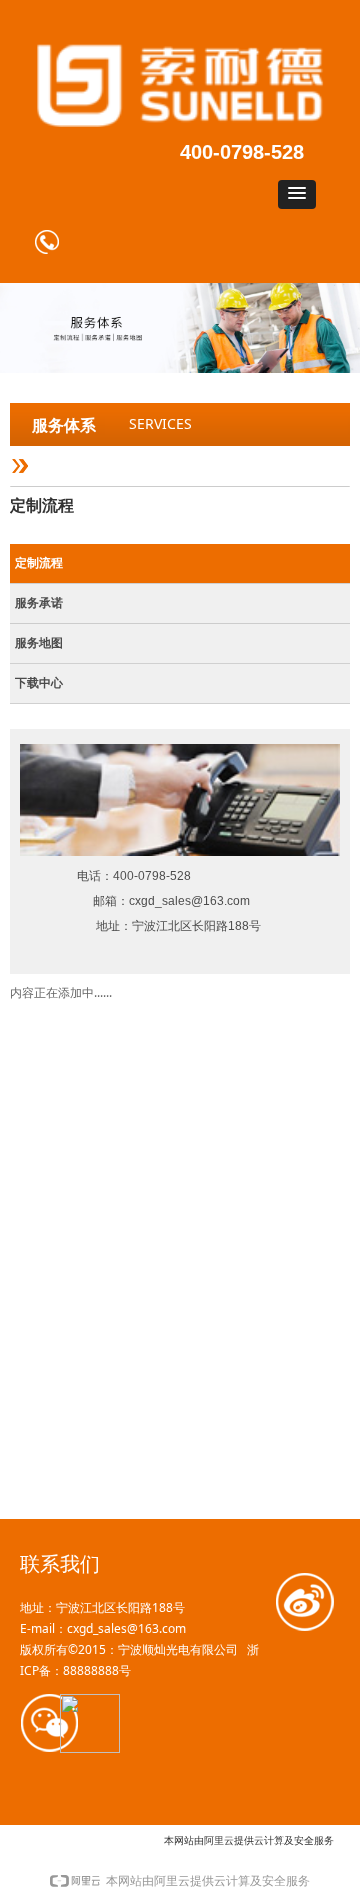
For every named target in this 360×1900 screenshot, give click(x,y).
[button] (297, 194)
